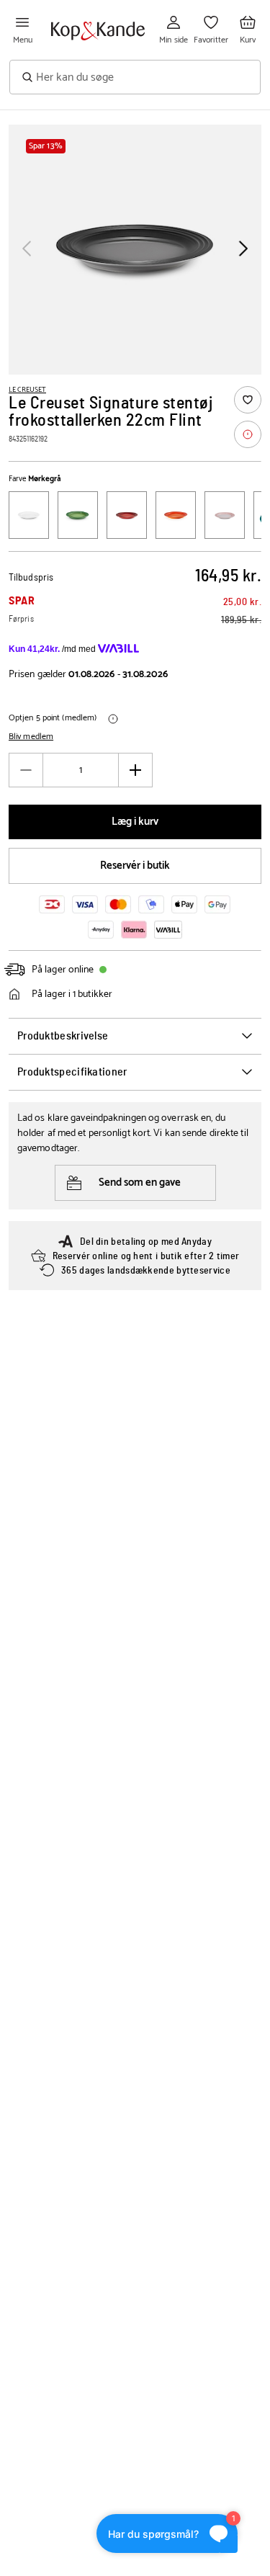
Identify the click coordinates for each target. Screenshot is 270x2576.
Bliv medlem (31, 737)
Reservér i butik (135, 866)
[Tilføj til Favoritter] (248, 400)
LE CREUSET (27, 390)
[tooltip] (248, 434)
